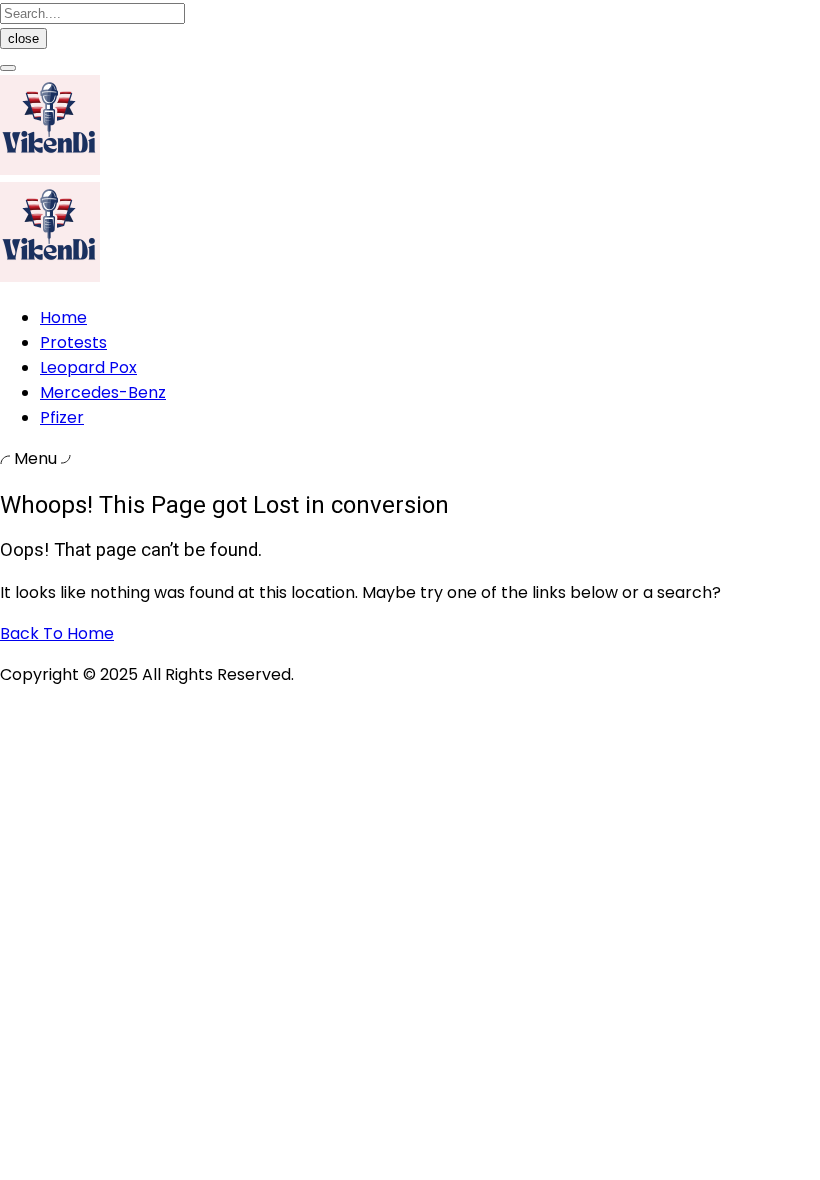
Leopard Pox (88, 367)
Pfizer (62, 417)
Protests (73, 342)
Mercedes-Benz (103, 392)
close (23, 38)
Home (63, 317)
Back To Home (57, 633)
